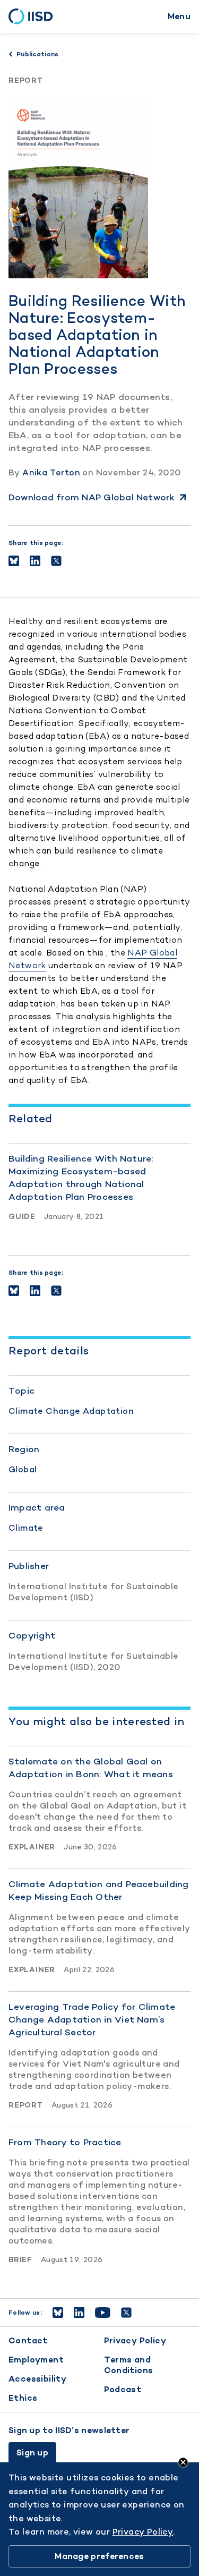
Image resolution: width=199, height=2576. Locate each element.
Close (183, 2462)
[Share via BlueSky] (14, 561)
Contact (28, 2340)
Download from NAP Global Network (92, 497)
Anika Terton (51, 472)
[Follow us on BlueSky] (58, 2313)
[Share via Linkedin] (35, 561)
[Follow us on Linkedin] (79, 2313)
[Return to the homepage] (34, 16)
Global (23, 1469)
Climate (26, 1528)
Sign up (32, 2453)
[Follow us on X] (126, 2313)
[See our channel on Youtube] (103, 2313)
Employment (36, 2360)
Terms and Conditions (129, 2365)
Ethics (23, 2398)
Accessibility (37, 2379)
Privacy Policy (135, 2340)
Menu (179, 16)
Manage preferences (99, 2556)
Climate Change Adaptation (71, 1411)
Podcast (123, 2389)
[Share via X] (56, 561)
